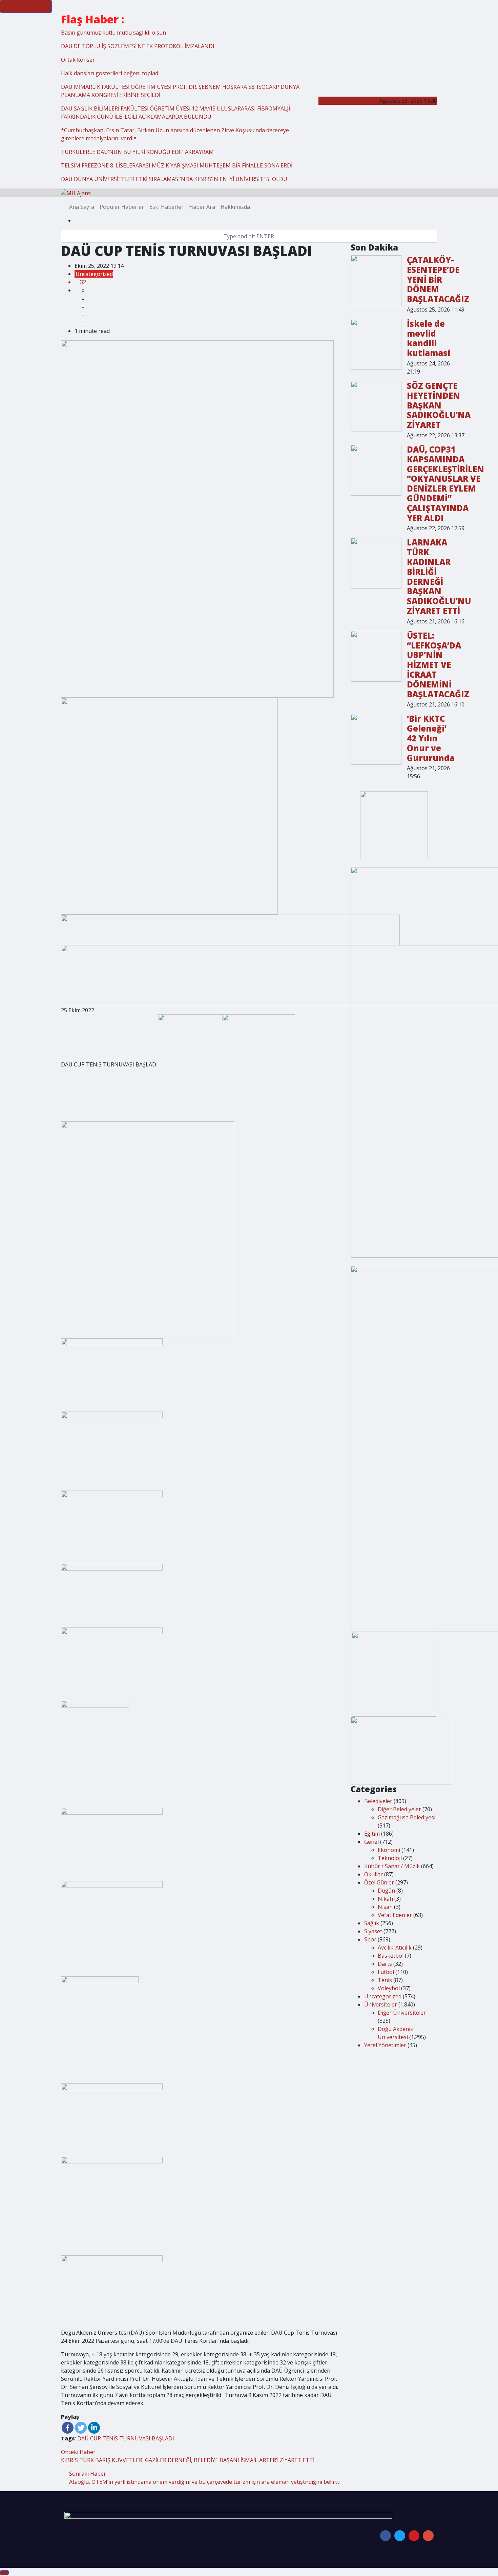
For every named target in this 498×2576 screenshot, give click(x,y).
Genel (371, 1842)
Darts (385, 1964)
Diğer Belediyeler (399, 1809)
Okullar (373, 1874)
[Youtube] (414, 2536)
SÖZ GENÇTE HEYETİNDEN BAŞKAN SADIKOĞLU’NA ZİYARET (439, 405)
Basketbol (391, 1956)
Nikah (385, 1899)
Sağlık (372, 1923)
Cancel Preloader (26, 6)
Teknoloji (390, 1858)
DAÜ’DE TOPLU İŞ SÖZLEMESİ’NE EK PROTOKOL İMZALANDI (138, 46)
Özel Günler (379, 1882)
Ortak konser (78, 60)
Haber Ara (202, 207)
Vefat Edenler (395, 1915)
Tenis (385, 1980)
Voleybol (389, 1988)
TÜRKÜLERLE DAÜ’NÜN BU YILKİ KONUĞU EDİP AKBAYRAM (137, 152)
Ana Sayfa (82, 207)
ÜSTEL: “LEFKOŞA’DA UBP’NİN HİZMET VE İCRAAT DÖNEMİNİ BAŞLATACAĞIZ (438, 665)
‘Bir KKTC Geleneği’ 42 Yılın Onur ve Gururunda (431, 738)
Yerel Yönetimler (385, 2045)
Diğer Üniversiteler (402, 2013)
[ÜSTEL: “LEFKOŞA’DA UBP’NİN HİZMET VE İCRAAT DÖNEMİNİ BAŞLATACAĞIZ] (376, 656)
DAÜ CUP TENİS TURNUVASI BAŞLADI (126, 2438)
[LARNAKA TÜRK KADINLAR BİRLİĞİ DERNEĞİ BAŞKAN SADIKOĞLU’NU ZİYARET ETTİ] (376, 563)
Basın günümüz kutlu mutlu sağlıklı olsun (113, 33)
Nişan (385, 1907)
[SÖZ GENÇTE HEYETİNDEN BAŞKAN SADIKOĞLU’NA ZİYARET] (376, 406)
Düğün (386, 1891)
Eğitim (372, 1834)
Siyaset (373, 1931)
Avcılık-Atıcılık (395, 1948)
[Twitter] (81, 2428)
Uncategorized (94, 274)
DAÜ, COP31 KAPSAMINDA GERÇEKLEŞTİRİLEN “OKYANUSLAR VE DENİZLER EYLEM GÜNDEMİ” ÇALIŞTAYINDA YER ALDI (445, 484)
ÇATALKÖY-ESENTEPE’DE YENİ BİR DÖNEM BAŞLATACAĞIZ (438, 279)
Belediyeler (378, 1801)
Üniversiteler (381, 2004)
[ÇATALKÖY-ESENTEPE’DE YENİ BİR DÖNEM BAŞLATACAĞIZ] (376, 281)
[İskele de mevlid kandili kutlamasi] (376, 344)
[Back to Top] (4, 2573)
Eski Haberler (167, 207)
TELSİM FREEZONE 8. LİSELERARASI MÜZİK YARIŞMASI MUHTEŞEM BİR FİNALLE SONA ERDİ (177, 165)
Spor (370, 1939)
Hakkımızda (235, 207)
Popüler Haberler (122, 207)
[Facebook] (68, 2428)
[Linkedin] (94, 2428)
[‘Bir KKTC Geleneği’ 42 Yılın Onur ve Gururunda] (376, 739)
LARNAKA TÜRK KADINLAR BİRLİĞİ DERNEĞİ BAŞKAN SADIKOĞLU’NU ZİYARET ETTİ (439, 576)
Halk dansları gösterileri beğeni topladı (110, 73)
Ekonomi (389, 1850)
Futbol (386, 1972)
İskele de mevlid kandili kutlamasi (429, 338)
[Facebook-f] (386, 2536)
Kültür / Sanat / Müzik (392, 1866)
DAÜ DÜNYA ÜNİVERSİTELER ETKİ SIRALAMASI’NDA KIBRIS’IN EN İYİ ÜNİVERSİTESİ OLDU (174, 179)
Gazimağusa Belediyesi (407, 1817)
